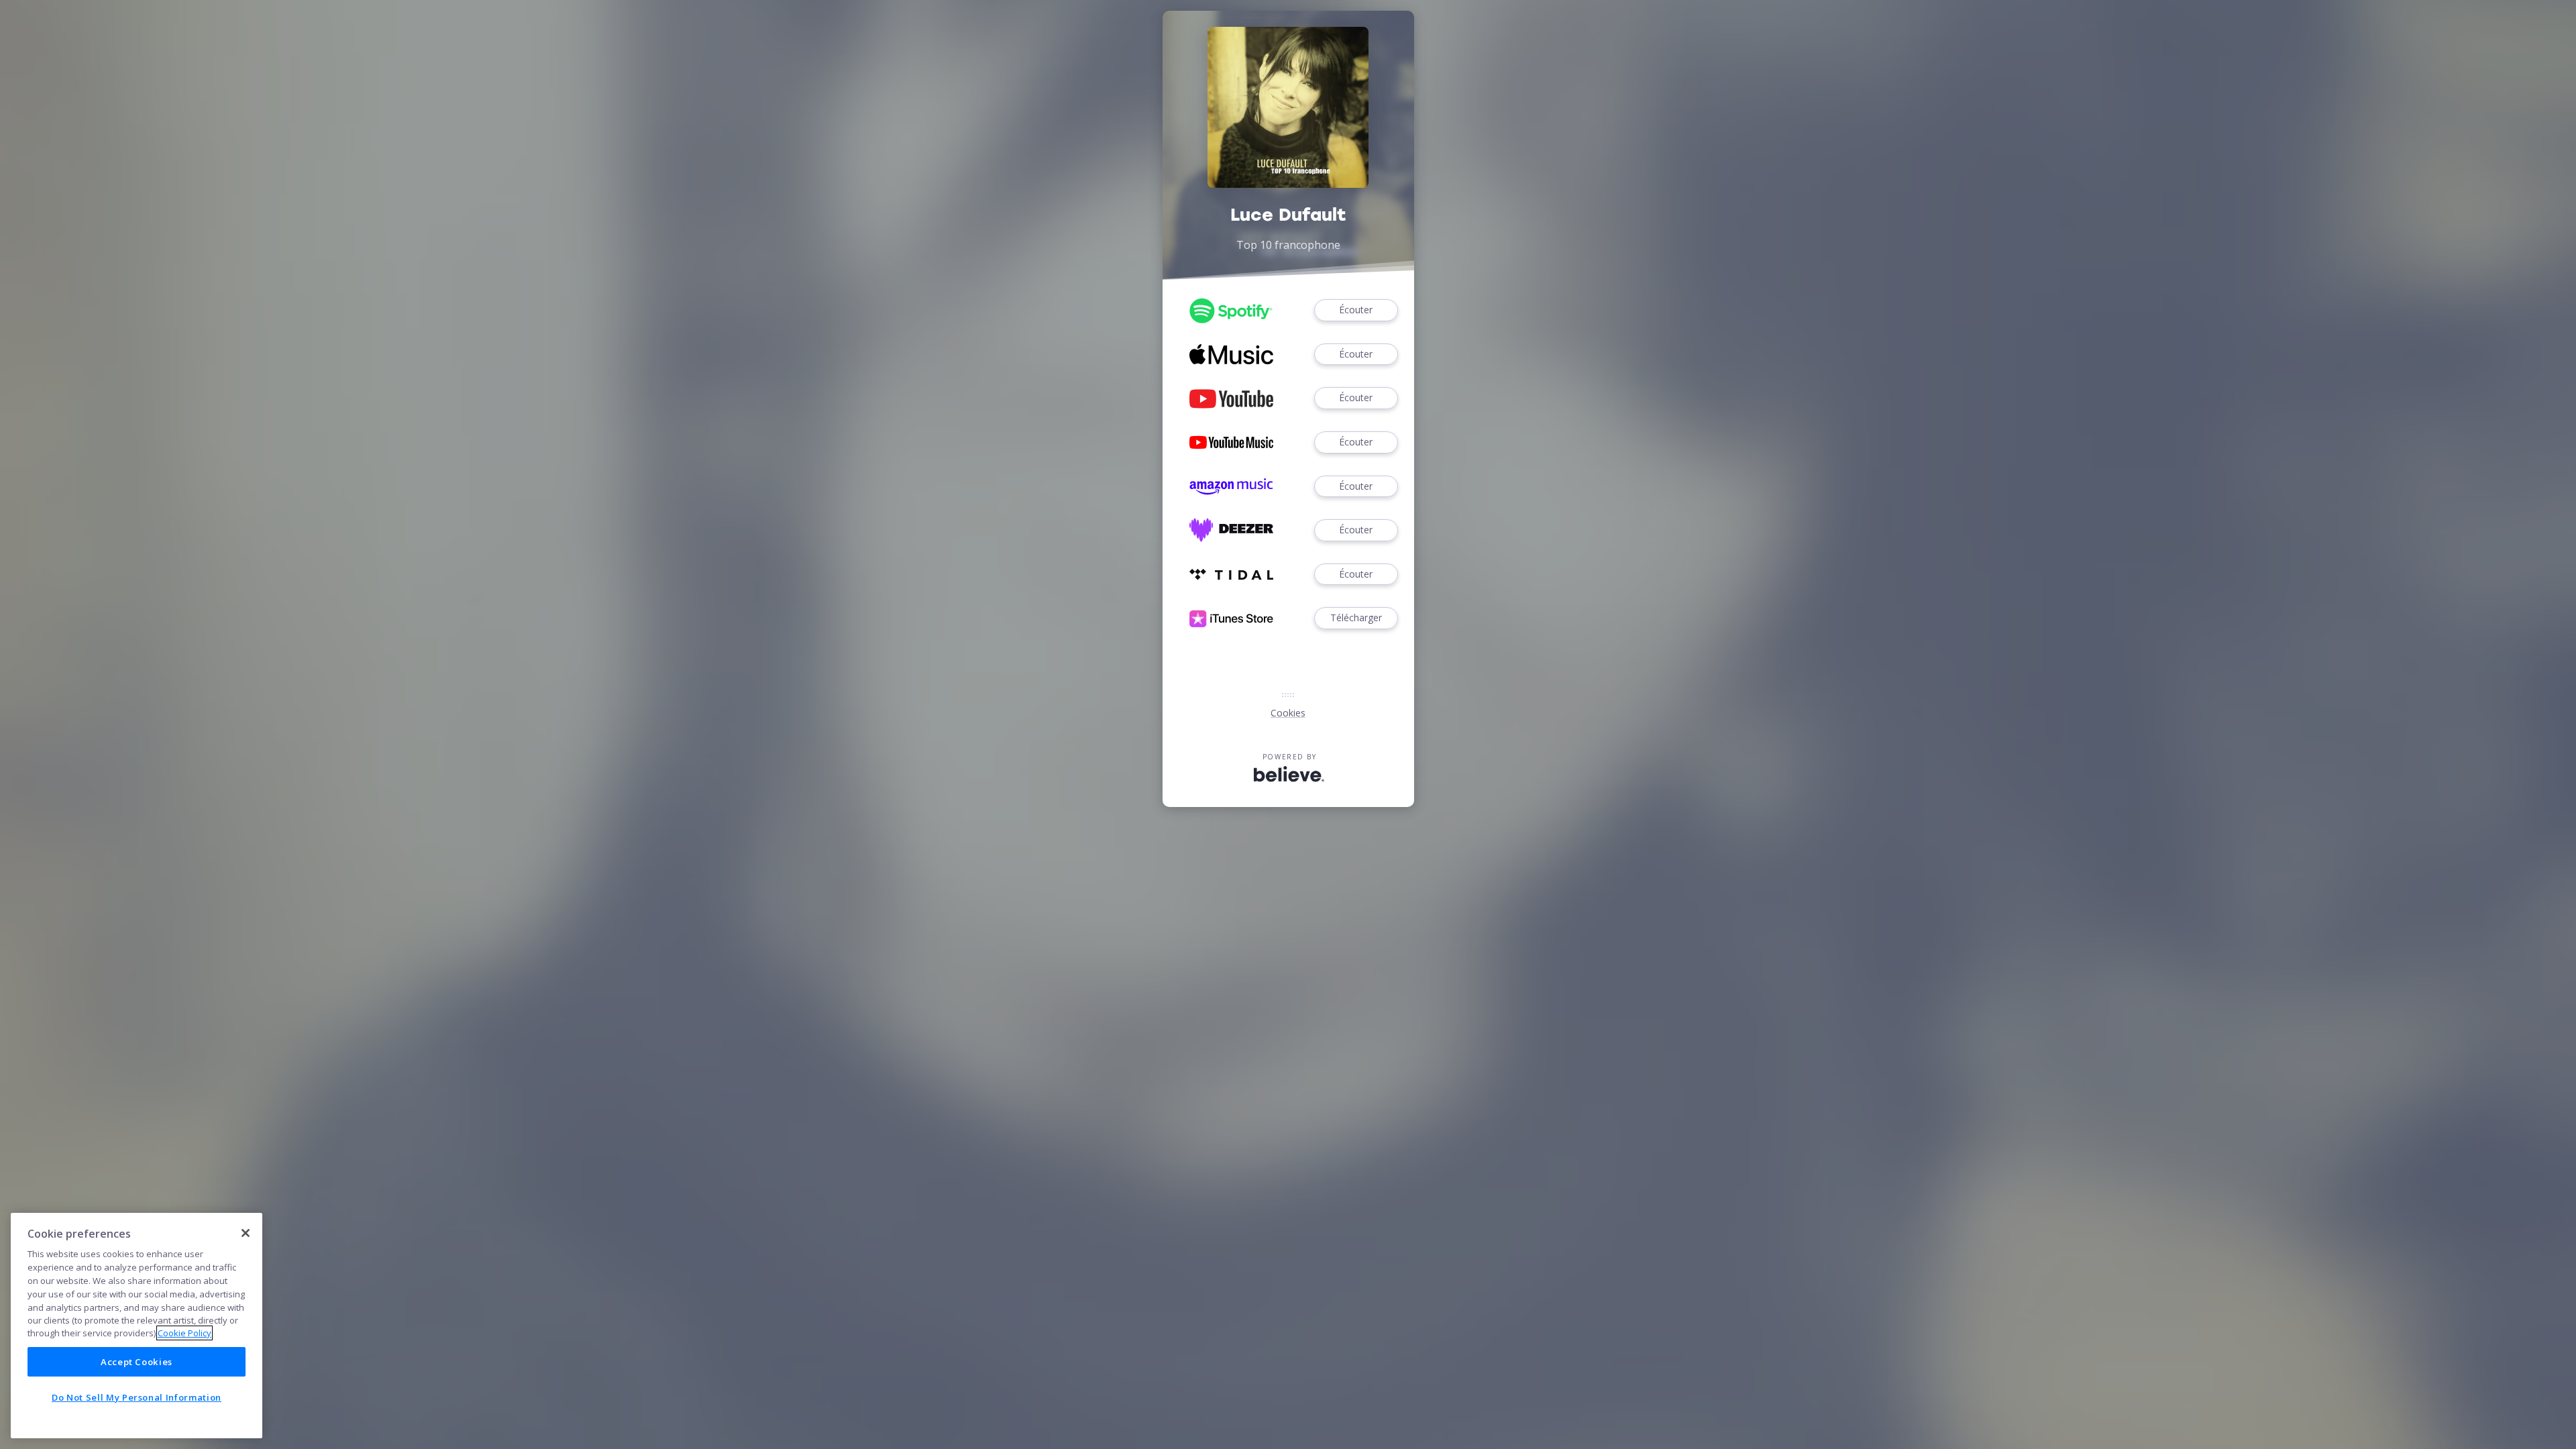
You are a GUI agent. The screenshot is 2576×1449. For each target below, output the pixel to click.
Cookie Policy (184, 1333)
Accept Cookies (137, 1362)
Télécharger (1356, 618)
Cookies (1288, 713)
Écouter (1356, 310)
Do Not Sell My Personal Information (137, 1397)
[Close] (246, 1233)
